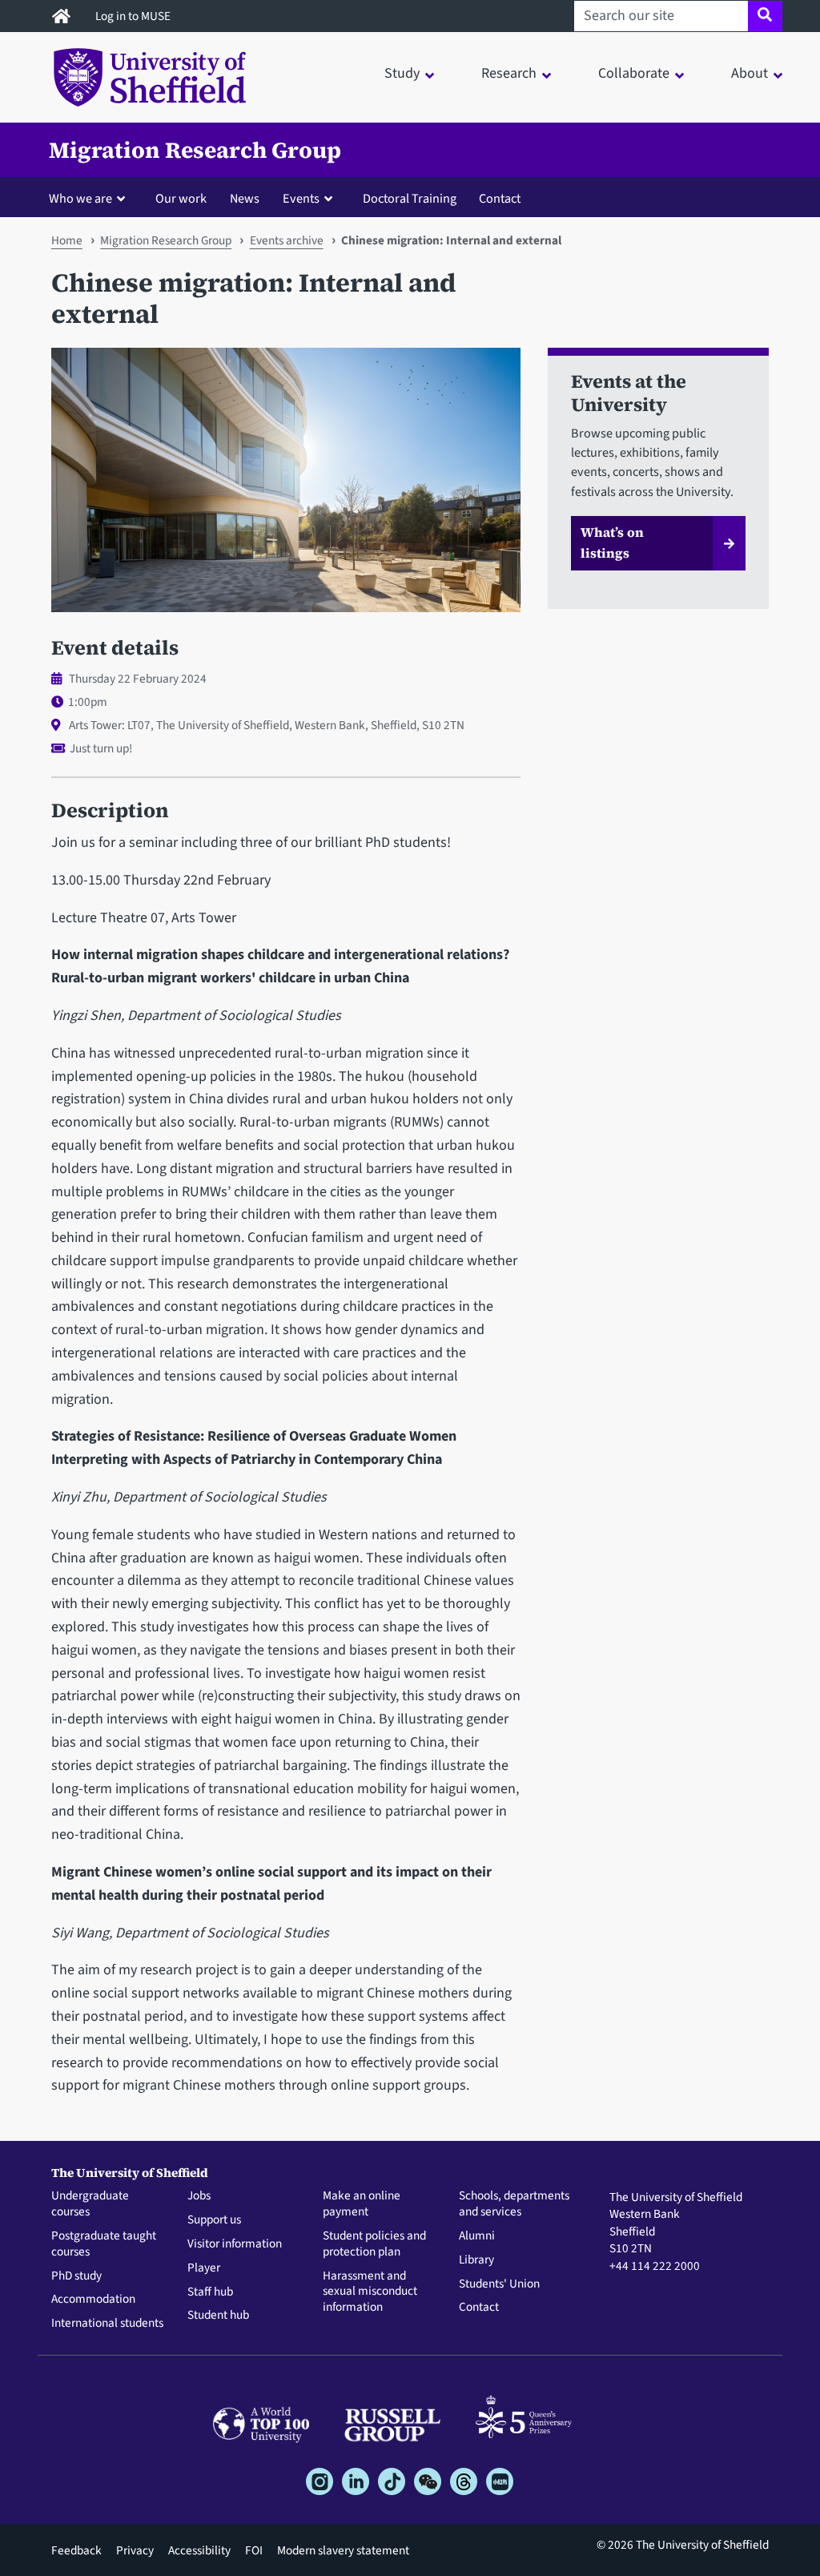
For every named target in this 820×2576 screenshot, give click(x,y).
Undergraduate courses (90, 2204)
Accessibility (199, 2550)
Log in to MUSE (134, 16)
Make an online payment (362, 2204)
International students (107, 2324)
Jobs (199, 2196)
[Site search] (765, 16)
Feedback (76, 2550)
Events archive (287, 240)
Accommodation (93, 2300)
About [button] (750, 73)
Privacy (135, 2550)
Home (67, 240)
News (245, 198)
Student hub (218, 2316)
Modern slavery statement (343, 2550)
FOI (254, 2550)
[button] (90, 198)
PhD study (76, 2276)
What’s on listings (612, 542)
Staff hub (210, 2292)
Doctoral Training (410, 198)
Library (476, 2260)
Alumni (477, 2236)
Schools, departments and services (514, 2204)
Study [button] (402, 73)
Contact (500, 198)
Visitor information (235, 2244)
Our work (181, 198)
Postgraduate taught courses (104, 2244)
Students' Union (499, 2284)
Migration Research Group (195, 150)
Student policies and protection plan (374, 2244)
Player (204, 2268)
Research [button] (509, 73)
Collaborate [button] (634, 73)
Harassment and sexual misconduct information (370, 2292)
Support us (214, 2220)
